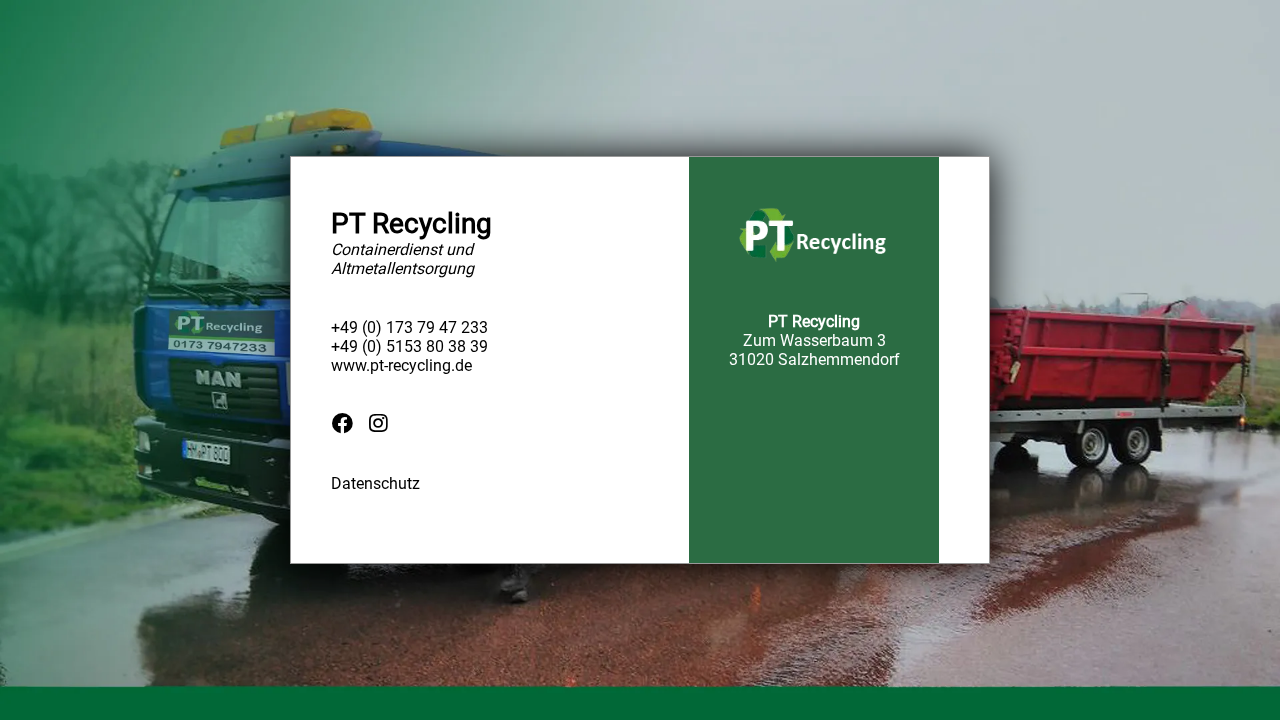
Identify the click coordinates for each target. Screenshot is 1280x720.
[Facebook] (342, 423)
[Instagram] (378, 423)
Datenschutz (375, 483)
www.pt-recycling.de (401, 365)
